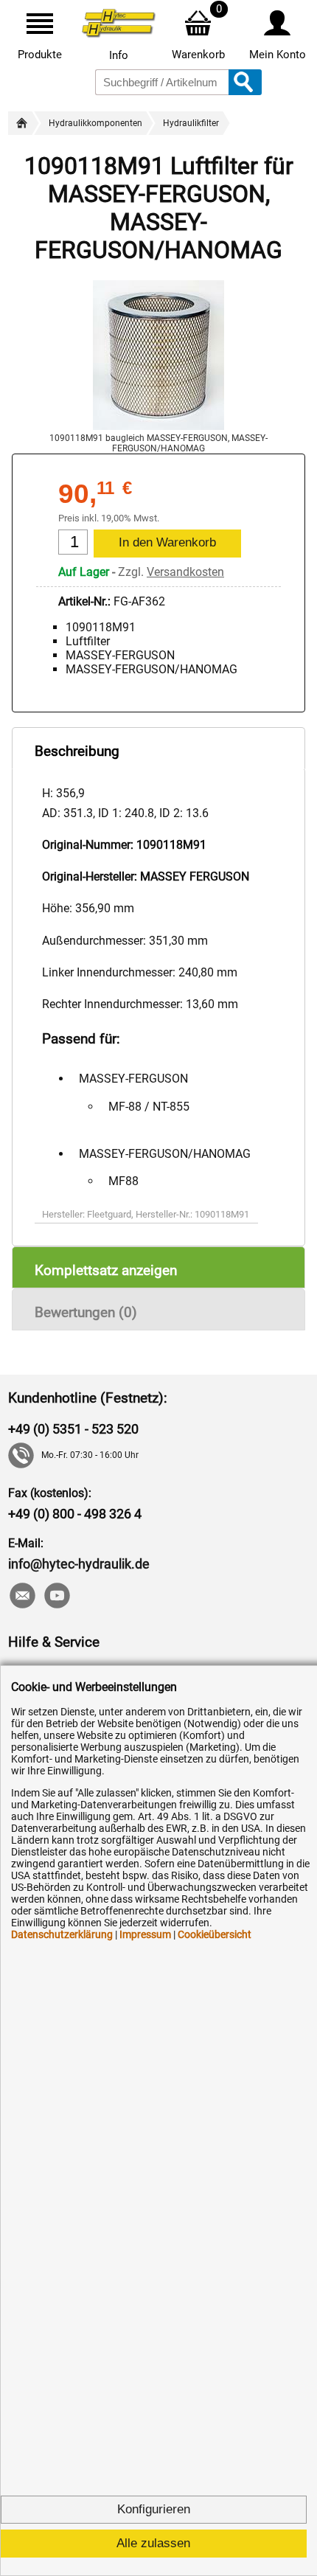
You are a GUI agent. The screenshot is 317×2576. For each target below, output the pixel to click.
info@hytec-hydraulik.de (79, 1564)
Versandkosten (185, 572)
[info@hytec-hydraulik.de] (22, 1597)
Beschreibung (77, 751)
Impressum (145, 1934)
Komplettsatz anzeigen (106, 1270)
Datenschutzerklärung (62, 1934)
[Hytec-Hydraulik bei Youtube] (56, 1597)
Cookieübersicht (215, 1934)
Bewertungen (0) (86, 1312)
